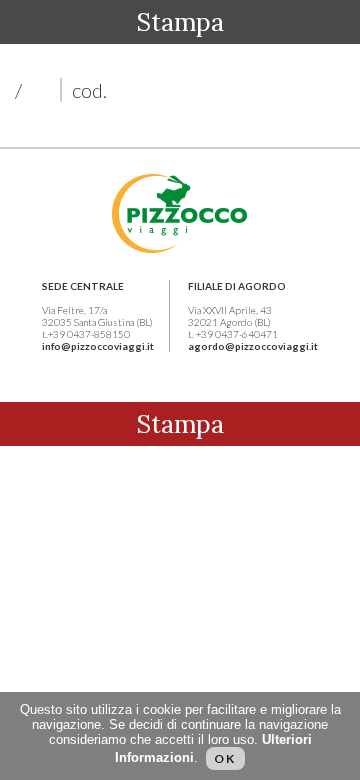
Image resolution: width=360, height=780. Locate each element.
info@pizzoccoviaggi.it (98, 346)
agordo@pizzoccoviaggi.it (253, 346)
